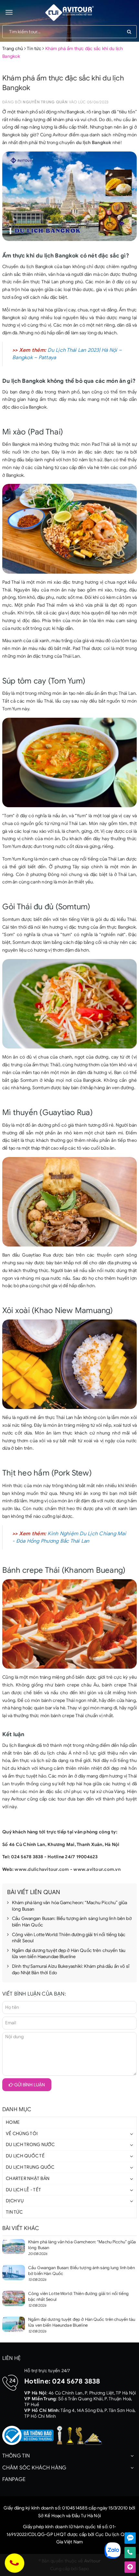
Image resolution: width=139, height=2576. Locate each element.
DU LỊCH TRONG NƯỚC (30, 2145)
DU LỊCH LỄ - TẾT (23, 2190)
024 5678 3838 (76, 2381)
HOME (13, 2122)
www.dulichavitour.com (42, 1869)
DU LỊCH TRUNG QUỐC (30, 2167)
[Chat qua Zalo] (130, 2538)
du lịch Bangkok (94, 143)
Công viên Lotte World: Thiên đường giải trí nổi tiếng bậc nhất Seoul (69, 1938)
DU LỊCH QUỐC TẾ (25, 2156)
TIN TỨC (14, 2212)
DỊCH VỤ (15, 2201)
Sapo (84, 2569)
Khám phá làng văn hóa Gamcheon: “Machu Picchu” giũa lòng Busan (69, 1906)
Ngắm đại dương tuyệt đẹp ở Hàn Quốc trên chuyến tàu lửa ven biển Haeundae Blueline (69, 1954)
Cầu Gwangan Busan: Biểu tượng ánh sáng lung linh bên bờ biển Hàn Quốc (72, 1922)
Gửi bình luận (29, 2085)
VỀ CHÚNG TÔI (22, 2134)
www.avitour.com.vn (97, 1869)
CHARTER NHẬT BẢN (28, 2179)
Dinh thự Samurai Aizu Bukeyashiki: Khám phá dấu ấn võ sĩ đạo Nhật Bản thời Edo (71, 1970)
